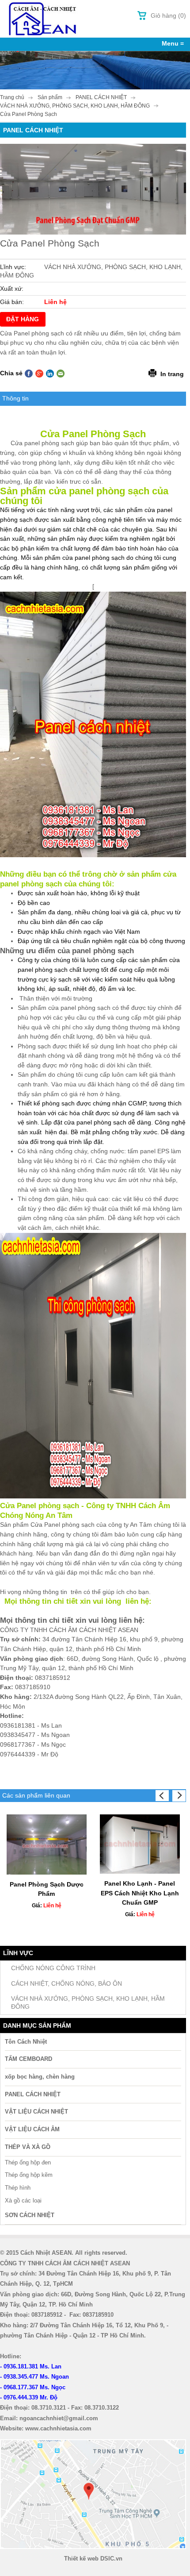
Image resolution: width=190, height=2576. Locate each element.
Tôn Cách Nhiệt (26, 2042)
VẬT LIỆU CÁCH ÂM (32, 2129)
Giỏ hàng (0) (168, 15)
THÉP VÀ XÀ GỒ (28, 2147)
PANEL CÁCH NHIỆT (33, 2094)
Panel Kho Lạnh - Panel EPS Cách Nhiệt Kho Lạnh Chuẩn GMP (140, 1893)
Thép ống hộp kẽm (29, 2175)
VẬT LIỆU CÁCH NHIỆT (36, 2112)
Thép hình (18, 2188)
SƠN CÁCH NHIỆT (30, 2215)
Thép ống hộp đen (28, 2162)
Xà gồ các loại (23, 2201)
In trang (172, 374)
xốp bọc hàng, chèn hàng (40, 2077)
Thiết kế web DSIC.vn (93, 2559)
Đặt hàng (23, 319)
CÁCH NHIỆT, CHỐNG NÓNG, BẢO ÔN (66, 1983)
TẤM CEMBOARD (28, 2059)
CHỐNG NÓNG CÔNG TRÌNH (53, 1968)
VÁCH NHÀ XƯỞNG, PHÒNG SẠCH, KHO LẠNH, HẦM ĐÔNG (88, 2003)
